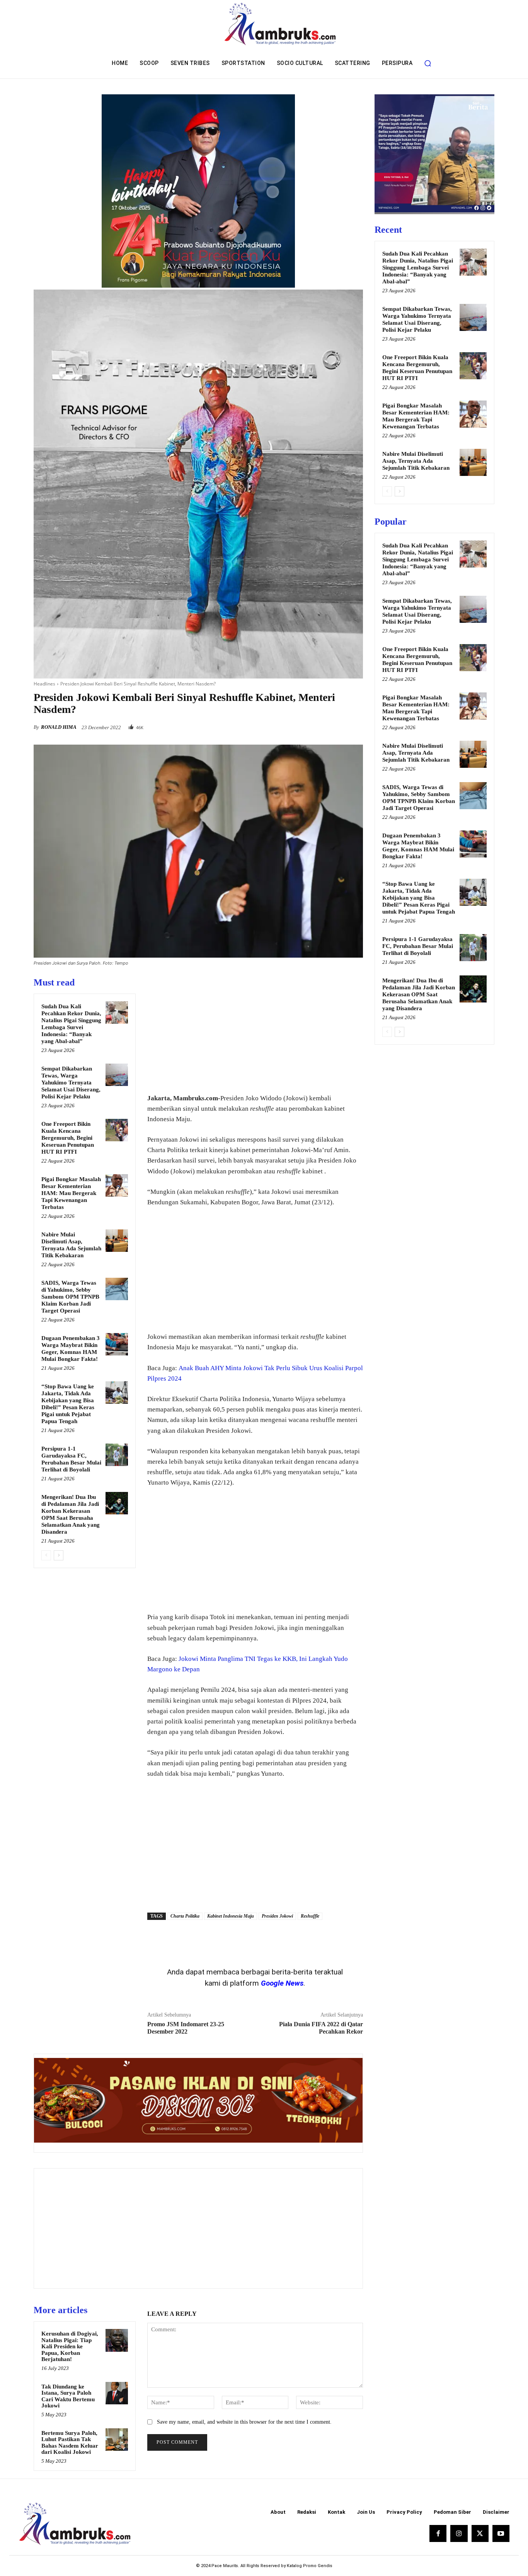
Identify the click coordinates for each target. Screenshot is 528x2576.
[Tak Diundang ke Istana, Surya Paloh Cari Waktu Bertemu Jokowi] (117, 2393)
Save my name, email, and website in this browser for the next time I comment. (244, 2422)
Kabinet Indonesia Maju (231, 1916)
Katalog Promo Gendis (310, 2566)
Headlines (44, 684)
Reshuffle (310, 1916)
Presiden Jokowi (277, 1916)
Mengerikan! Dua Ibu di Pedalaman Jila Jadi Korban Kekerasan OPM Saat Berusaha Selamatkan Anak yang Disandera (419, 994)
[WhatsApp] (355, 725)
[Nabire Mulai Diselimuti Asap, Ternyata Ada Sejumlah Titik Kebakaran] (117, 1241)
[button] (428, 63)
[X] (320, 725)
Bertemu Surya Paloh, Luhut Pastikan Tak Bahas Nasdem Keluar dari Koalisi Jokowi (70, 2443)
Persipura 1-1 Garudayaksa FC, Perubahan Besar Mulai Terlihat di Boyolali (418, 946)
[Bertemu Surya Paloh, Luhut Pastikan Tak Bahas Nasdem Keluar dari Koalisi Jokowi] (117, 2440)
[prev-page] (46, 1555)
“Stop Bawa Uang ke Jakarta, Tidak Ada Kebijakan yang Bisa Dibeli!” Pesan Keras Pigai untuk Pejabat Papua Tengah (419, 898)
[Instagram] (459, 2533)
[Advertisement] (255, 1031)
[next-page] (59, 1555)
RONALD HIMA (59, 727)
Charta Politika (185, 1916)
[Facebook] (302, 725)
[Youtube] (501, 2533)
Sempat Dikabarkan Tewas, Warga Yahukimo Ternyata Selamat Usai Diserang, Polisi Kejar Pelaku (71, 1083)
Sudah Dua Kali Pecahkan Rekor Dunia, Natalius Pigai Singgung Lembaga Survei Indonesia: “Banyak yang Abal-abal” (418, 268)
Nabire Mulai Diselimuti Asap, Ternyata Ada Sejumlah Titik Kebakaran (416, 461)
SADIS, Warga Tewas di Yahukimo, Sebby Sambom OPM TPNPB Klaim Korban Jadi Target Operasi (70, 1297)
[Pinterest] (337, 725)
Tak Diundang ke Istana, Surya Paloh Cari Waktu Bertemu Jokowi (68, 2396)
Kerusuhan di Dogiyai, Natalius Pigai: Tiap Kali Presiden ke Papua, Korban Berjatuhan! (70, 2346)
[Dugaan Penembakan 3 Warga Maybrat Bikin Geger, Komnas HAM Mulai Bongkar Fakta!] (117, 1344)
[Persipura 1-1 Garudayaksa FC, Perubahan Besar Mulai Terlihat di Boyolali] (117, 1455)
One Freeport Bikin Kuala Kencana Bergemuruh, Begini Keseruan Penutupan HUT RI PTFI (68, 1138)
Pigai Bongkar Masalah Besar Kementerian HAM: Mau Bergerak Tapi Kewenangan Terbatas (71, 1193)
